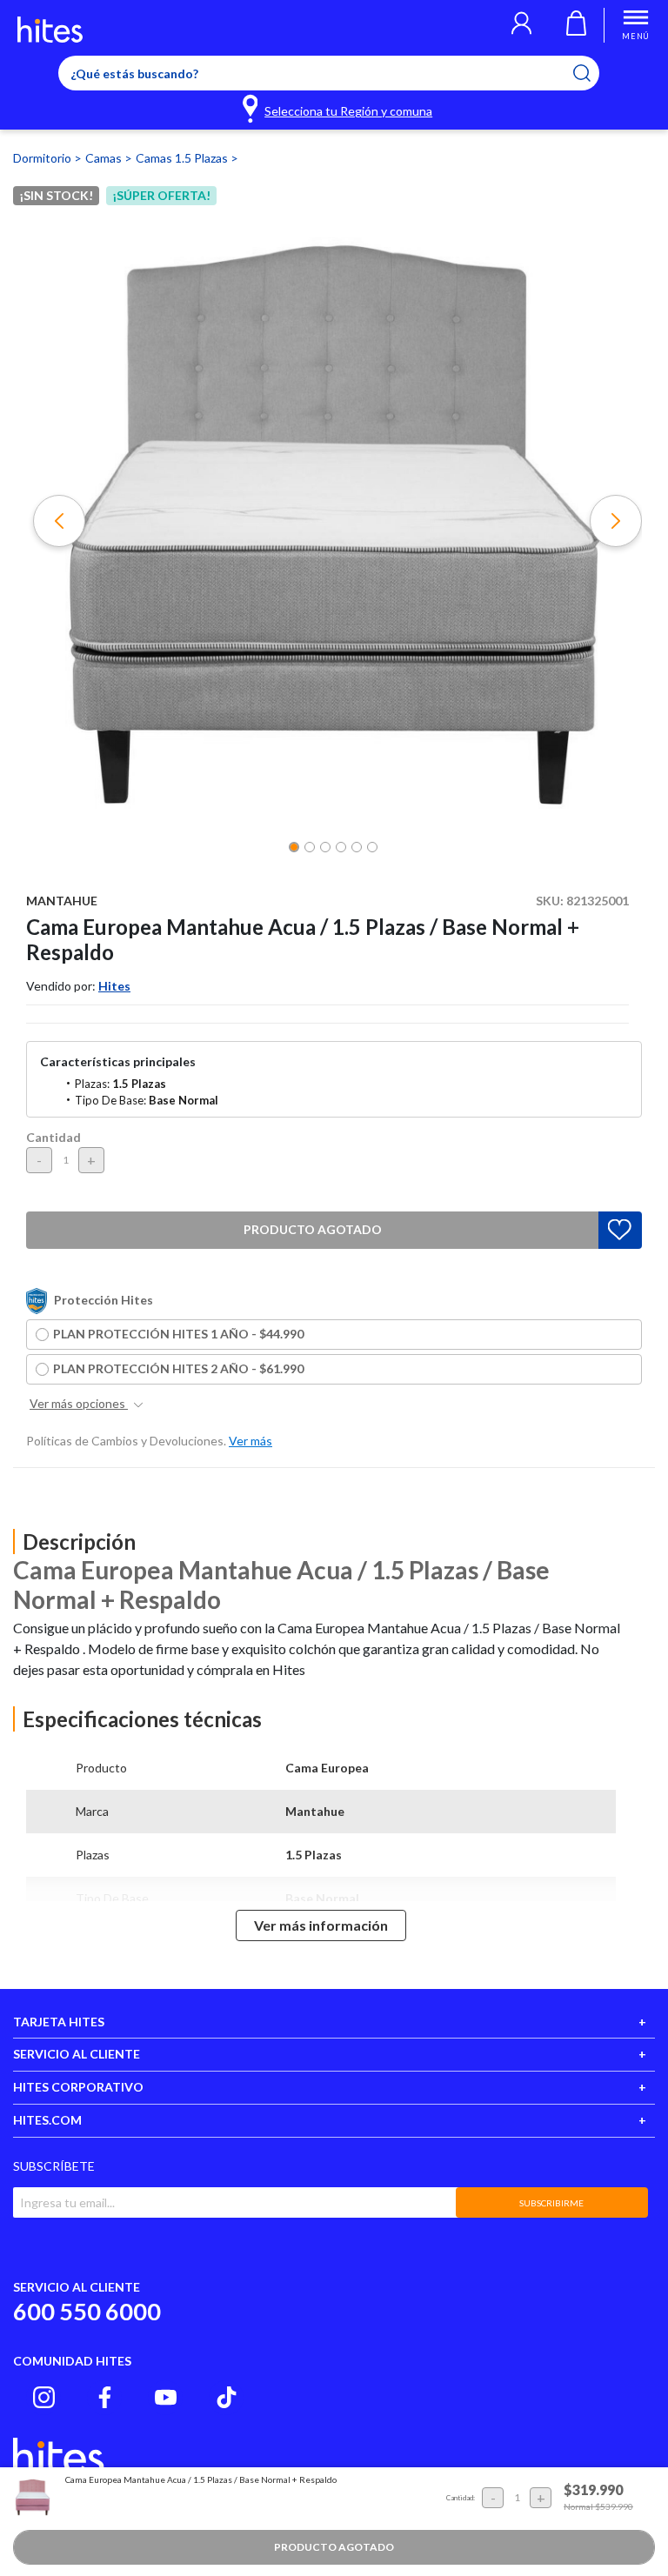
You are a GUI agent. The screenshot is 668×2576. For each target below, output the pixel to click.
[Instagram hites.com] (44, 2397)
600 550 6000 (87, 2311)
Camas (105, 158)
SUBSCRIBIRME (551, 2203)
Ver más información (321, 1925)
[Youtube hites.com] (166, 2397)
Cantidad (53, 1137)
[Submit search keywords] (593, 73)
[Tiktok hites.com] (227, 2397)
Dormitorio (43, 158)
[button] (521, 25)
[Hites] (50, 30)
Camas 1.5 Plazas (183, 158)
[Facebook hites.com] (105, 2397)
